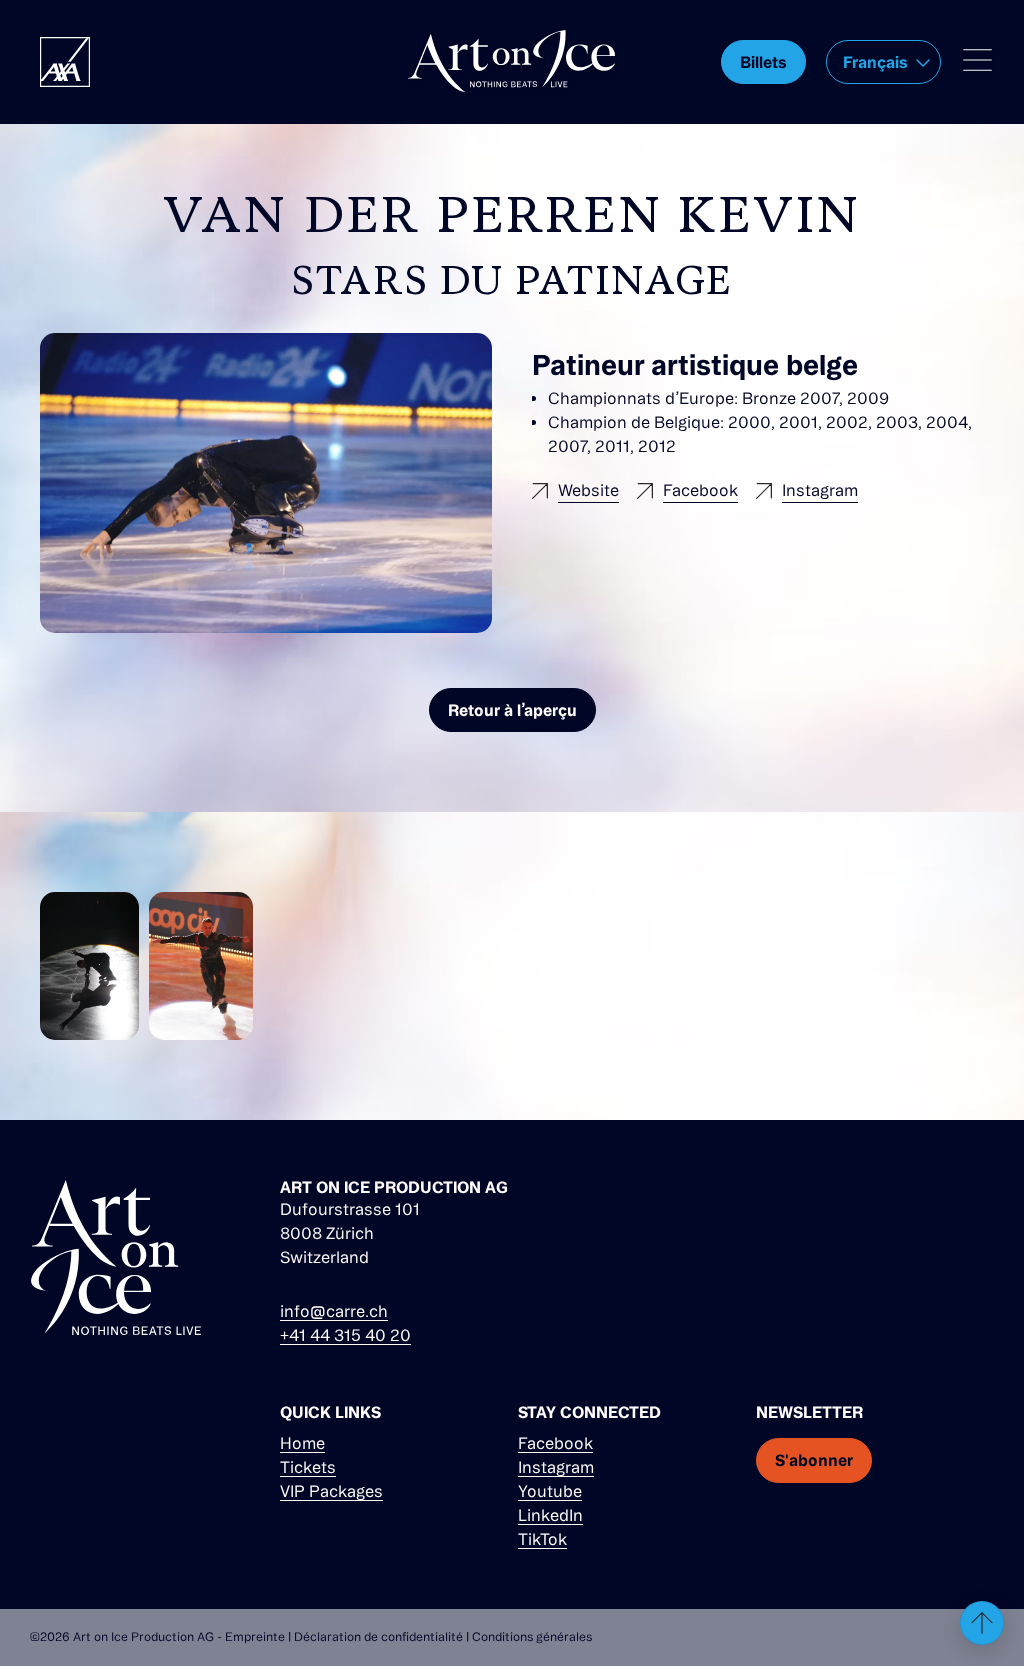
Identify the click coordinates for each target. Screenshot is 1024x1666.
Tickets (308, 1467)
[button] (883, 62)
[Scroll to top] (982, 1623)
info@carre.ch (334, 1311)
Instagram (556, 1467)
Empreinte (255, 1636)
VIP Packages (331, 1491)
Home (302, 1443)
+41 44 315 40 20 (345, 1335)
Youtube (550, 1491)
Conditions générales (532, 1636)
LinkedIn (550, 1515)
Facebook (555, 1443)
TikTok (542, 1539)
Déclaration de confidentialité (378, 1636)
